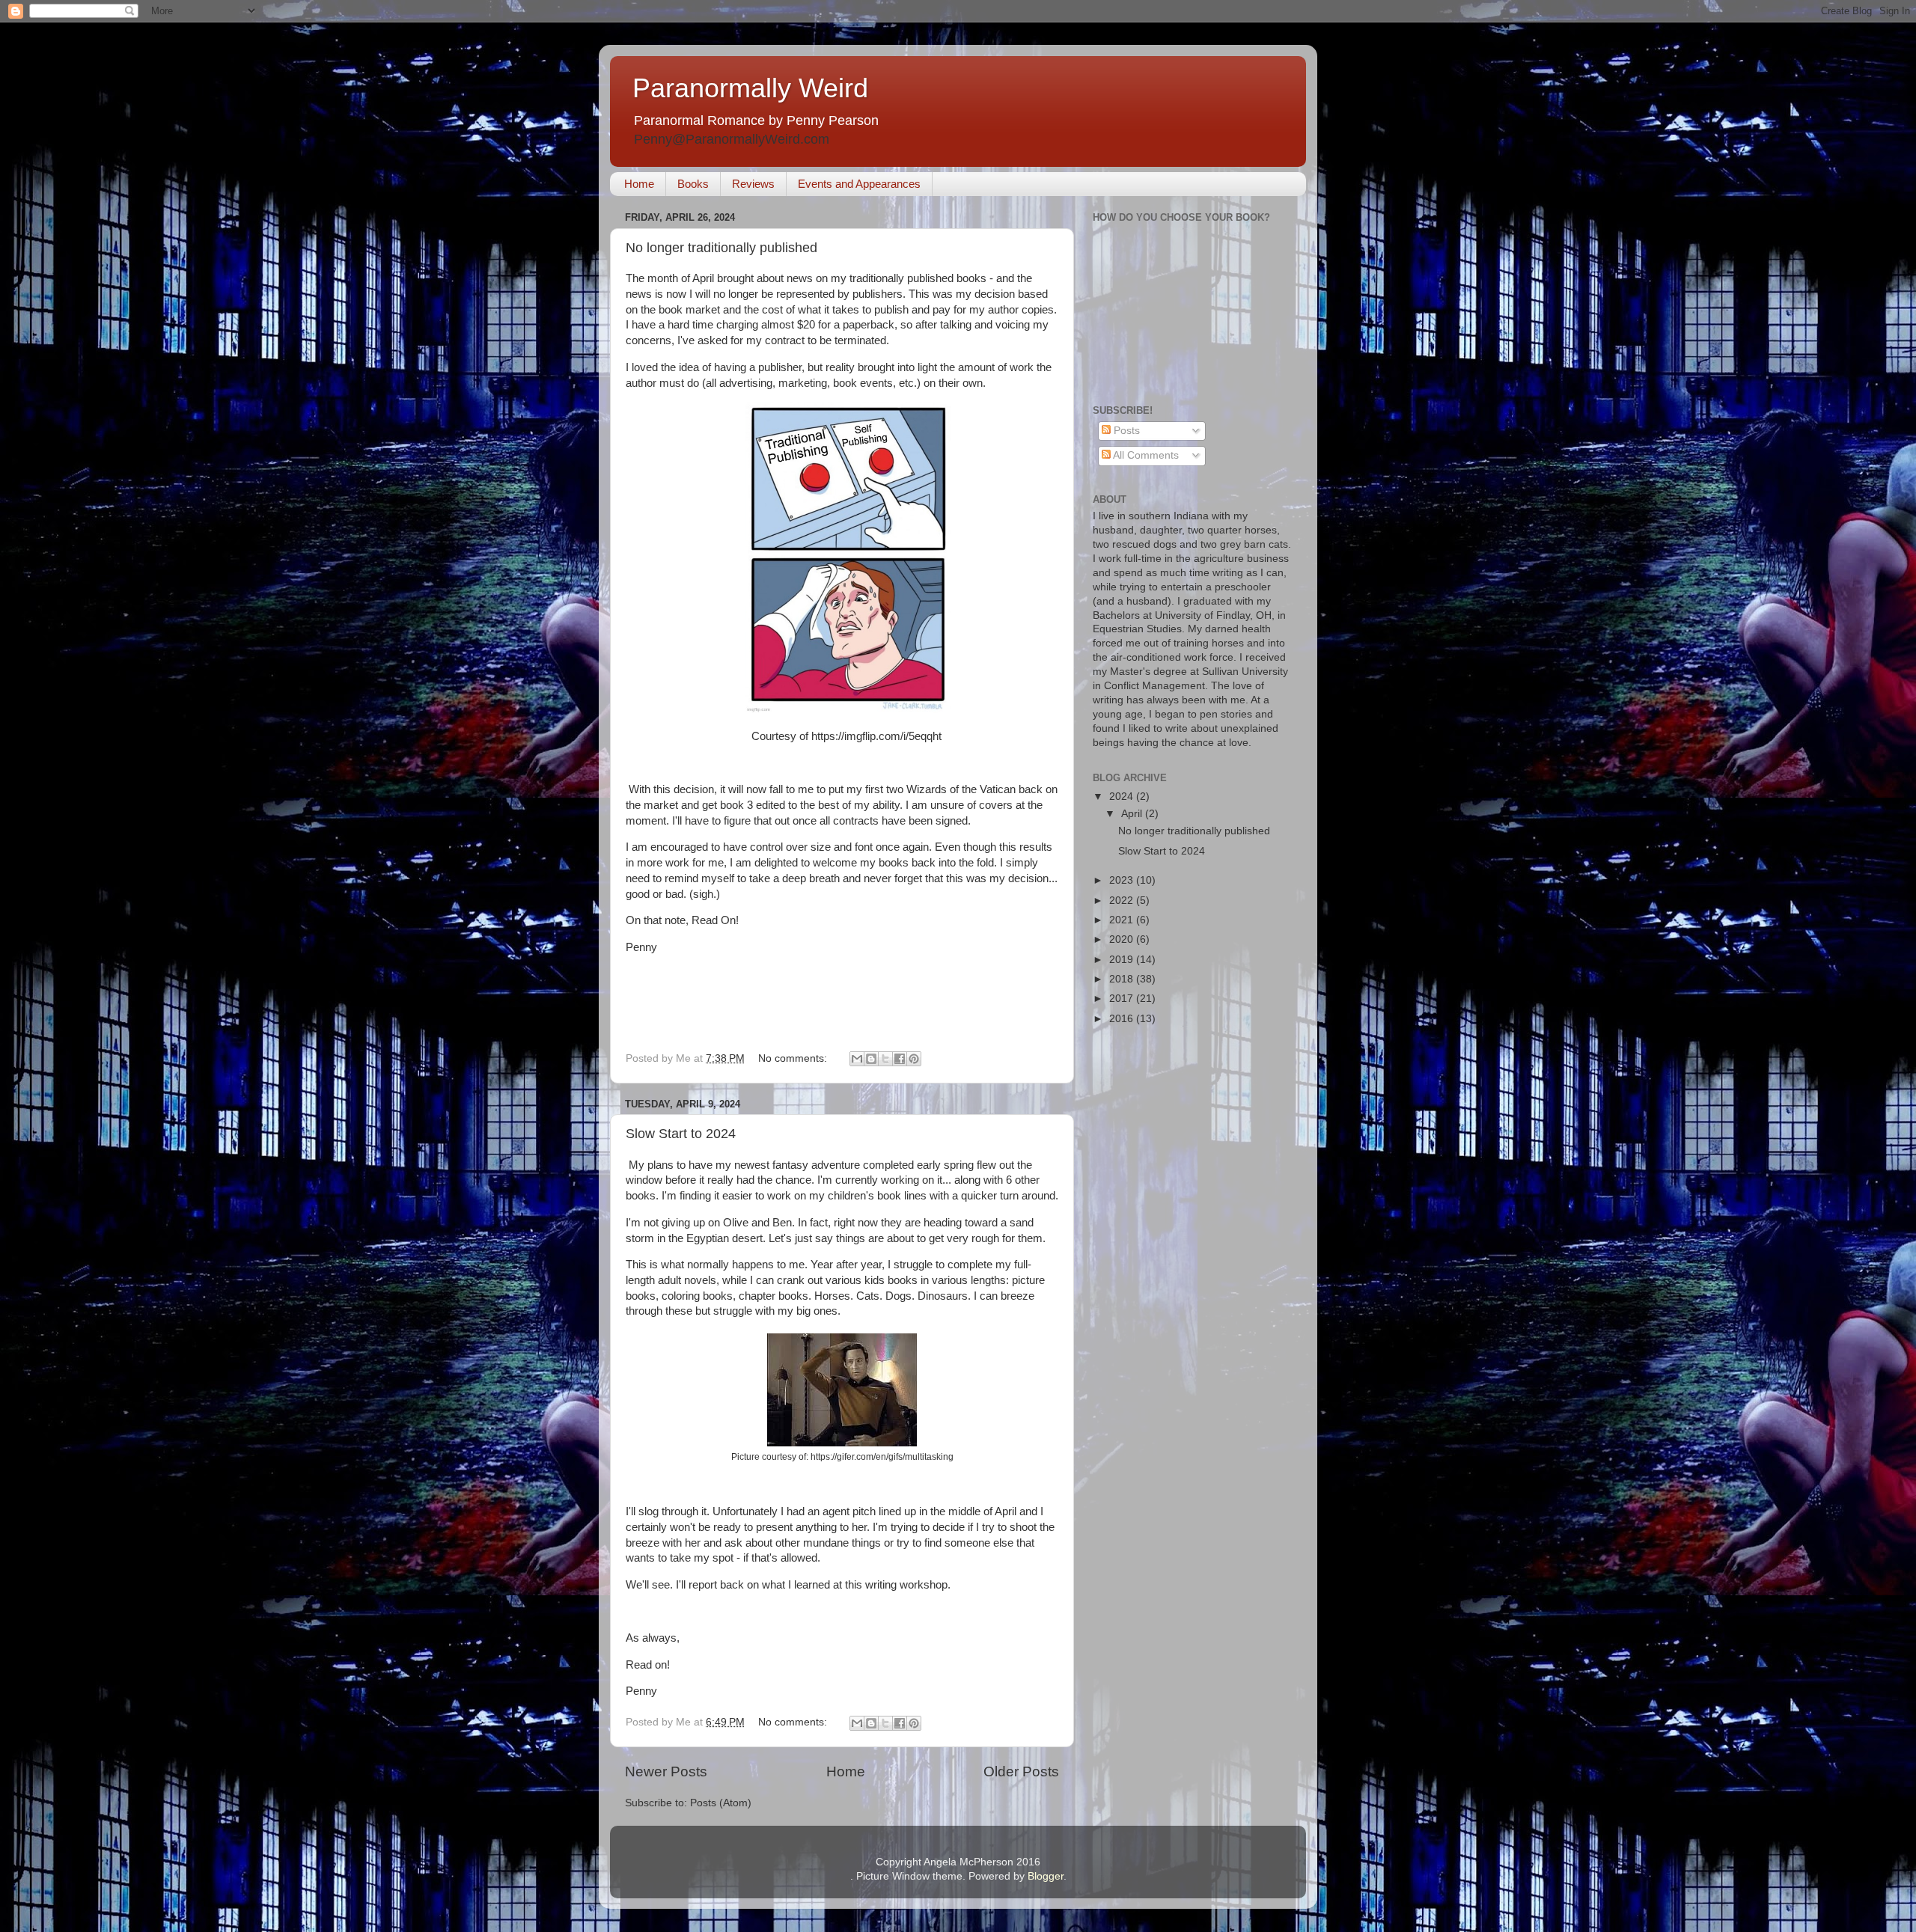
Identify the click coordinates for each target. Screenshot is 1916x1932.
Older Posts (1021, 1771)
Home (639, 184)
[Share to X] (885, 1059)
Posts (1125, 431)
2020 (1123, 939)
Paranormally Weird (750, 88)
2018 (1123, 979)
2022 (1123, 901)
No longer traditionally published (721, 248)
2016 (1123, 1019)
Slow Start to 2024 (681, 1134)
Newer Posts (666, 1771)
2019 (1123, 960)
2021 (1123, 920)
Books (693, 184)
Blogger (1046, 1876)
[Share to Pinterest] (914, 1059)
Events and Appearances (859, 184)
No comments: (794, 1058)
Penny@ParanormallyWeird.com (732, 139)
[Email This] (857, 1059)
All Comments (1145, 455)
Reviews (753, 184)
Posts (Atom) (721, 1803)
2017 (1123, 999)
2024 (1123, 797)
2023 (1123, 880)
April (1133, 814)
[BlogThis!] (871, 1059)
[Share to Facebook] (900, 1059)
